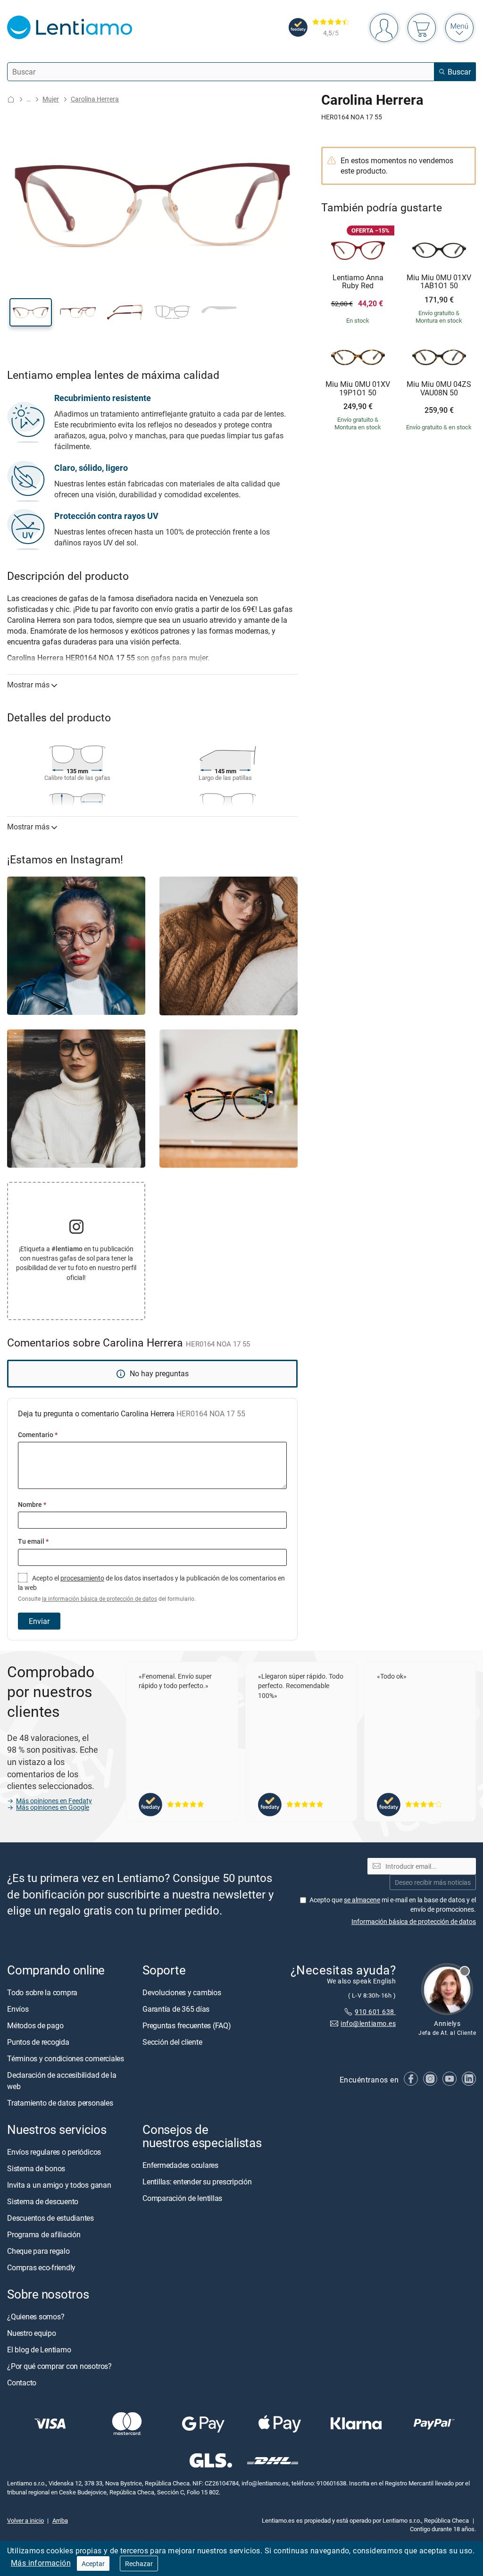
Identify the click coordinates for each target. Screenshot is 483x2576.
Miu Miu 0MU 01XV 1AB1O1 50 (439, 282)
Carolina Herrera (95, 99)
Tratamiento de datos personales (60, 2102)
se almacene (362, 1899)
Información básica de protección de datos (414, 1921)
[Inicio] (11, 99)
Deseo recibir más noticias (433, 1882)
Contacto (22, 2383)
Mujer (51, 99)
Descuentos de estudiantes (50, 2217)
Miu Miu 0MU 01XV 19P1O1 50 (358, 389)
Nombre (32, 1504)
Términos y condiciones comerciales (66, 2058)
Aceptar (93, 2563)
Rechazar (139, 2563)
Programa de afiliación (44, 2234)
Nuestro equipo (32, 2333)
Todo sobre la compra (42, 1992)
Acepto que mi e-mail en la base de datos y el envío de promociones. (393, 1904)
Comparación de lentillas (182, 2198)
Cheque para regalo (38, 2250)
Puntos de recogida (38, 2041)
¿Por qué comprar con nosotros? (59, 2366)
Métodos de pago (35, 2025)
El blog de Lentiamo (39, 2350)
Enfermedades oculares (180, 2165)
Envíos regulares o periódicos (55, 2151)
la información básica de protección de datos (100, 1599)
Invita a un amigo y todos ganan (59, 2184)
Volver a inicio (25, 2520)
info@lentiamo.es (368, 2023)
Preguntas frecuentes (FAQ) (187, 2025)
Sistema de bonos (36, 2168)
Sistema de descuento (43, 2201)
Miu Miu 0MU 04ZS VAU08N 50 (439, 389)
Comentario (38, 1434)
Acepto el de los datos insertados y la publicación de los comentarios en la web (151, 1588)
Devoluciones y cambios (182, 1992)
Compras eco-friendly (41, 2267)
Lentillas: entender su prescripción (197, 2182)
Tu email (33, 1541)
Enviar (39, 1621)
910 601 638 (375, 2011)
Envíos (18, 2008)
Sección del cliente (172, 2041)
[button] (31, 312)
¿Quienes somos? (36, 2317)
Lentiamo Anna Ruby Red (358, 282)
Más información (41, 2563)
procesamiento (82, 1578)
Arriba (60, 2520)
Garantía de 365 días (176, 2008)
